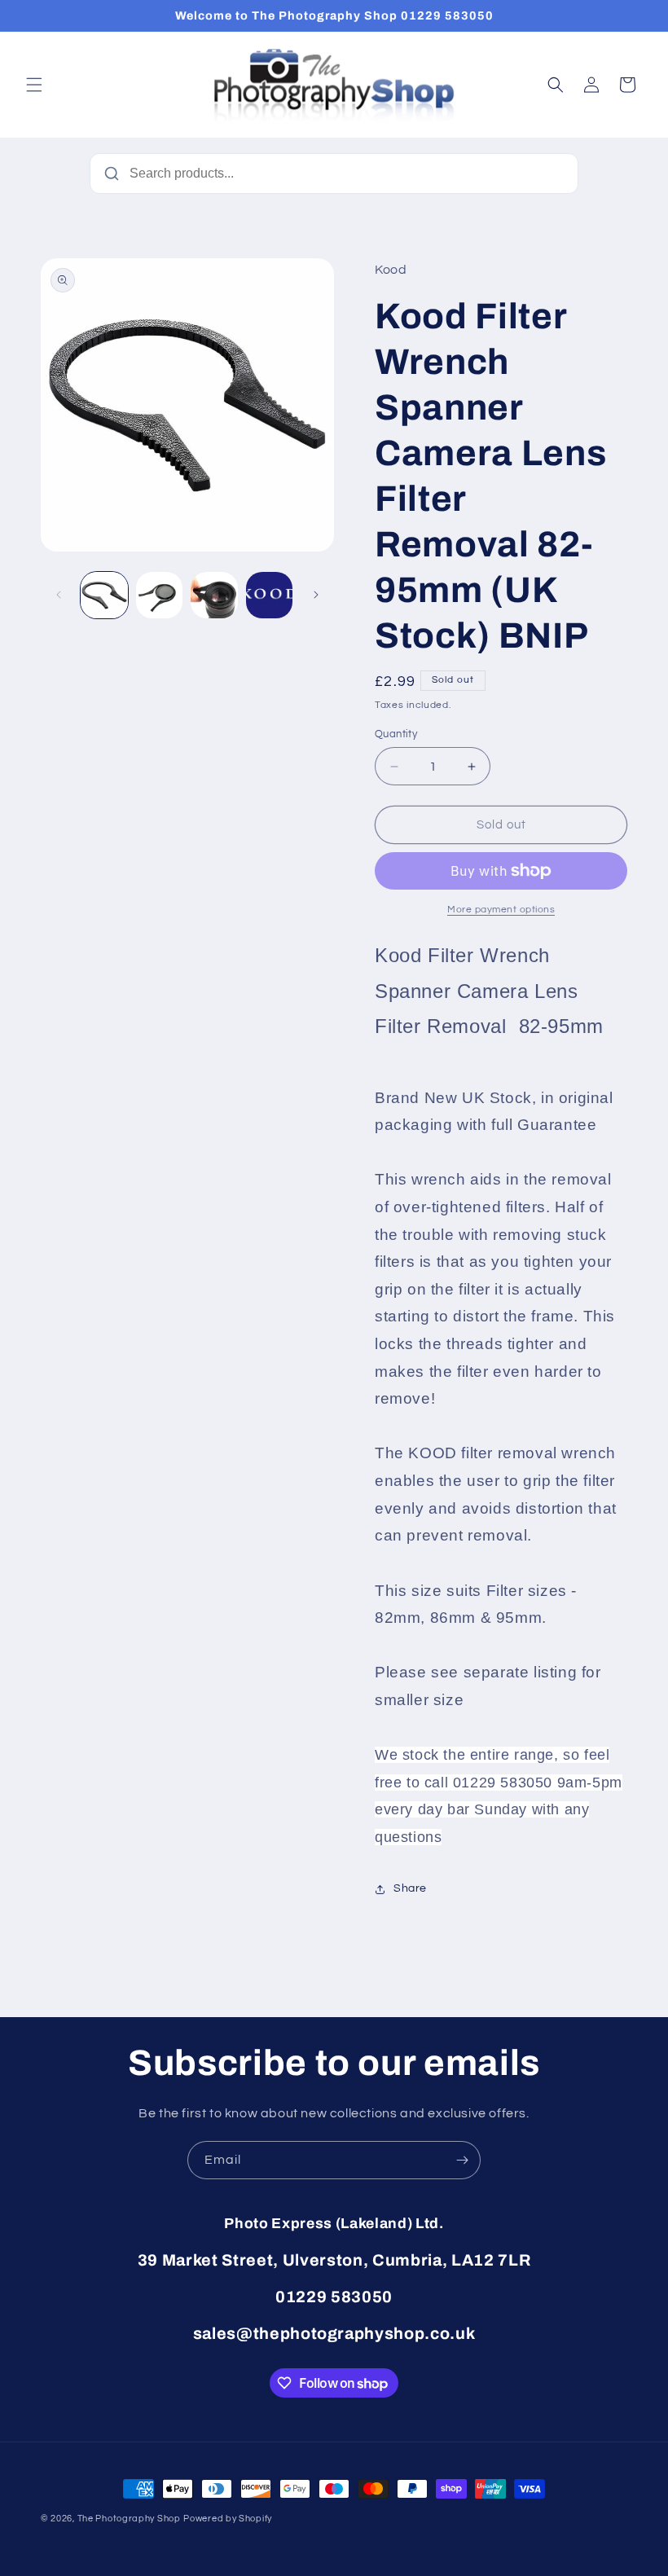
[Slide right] (316, 595)
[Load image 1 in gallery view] (104, 596)
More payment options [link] (501, 910)
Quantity (396, 734)
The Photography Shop (129, 2519)
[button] (34, 85)
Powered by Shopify (228, 2519)
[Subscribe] (462, 2160)
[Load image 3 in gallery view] (214, 596)
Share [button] (410, 1888)
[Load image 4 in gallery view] (270, 596)
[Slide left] (59, 595)
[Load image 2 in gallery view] (160, 596)
